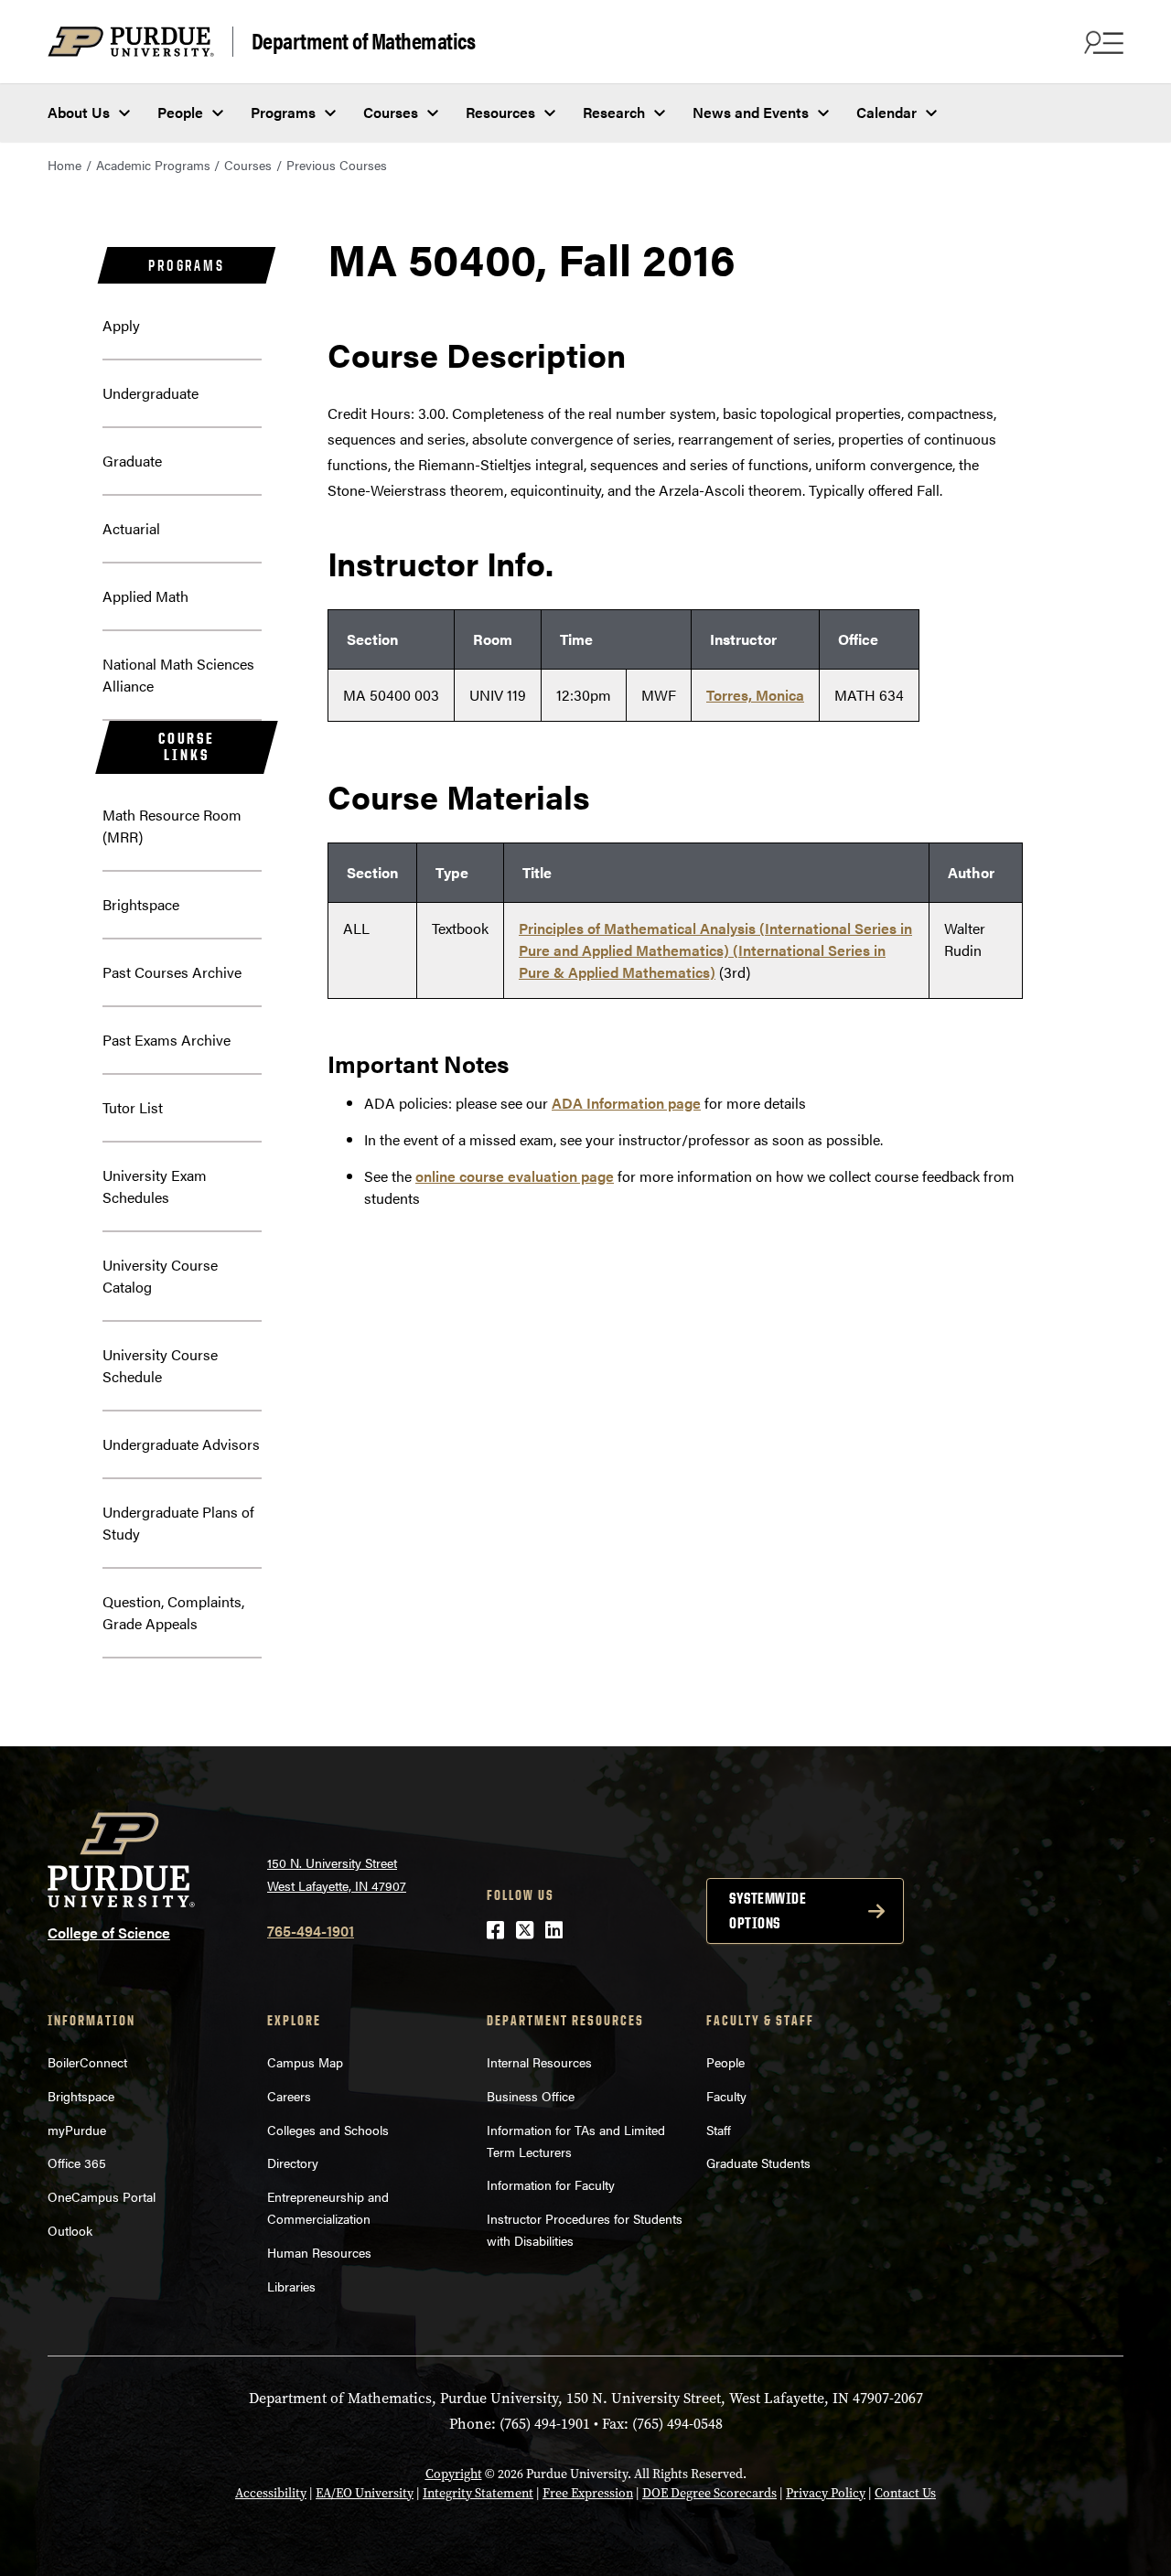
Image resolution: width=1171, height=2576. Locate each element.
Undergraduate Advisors (181, 1444)
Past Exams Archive (167, 1040)
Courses (391, 112)
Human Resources (319, 2252)
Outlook (70, 2230)
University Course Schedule (160, 1365)
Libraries (291, 2286)
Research (614, 112)
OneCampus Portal (102, 2196)
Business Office (531, 2096)
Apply (121, 325)
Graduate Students (758, 2163)
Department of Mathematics (364, 41)
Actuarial (131, 528)
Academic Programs (153, 165)
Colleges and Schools (328, 2130)
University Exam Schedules (155, 1186)
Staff (719, 2130)
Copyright (454, 2474)
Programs (283, 112)
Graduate (132, 461)
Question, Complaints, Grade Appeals (173, 1612)
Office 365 (77, 2163)
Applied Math (145, 596)
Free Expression (588, 2493)
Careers (289, 2096)
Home (64, 165)
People (180, 112)
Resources (500, 112)
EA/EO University (365, 2493)
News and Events (751, 112)
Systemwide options (768, 1911)
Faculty (726, 2096)
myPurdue (77, 2130)
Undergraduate (150, 393)
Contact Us (905, 2493)
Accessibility (271, 2493)
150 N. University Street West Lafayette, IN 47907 (337, 1874)
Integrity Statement (478, 2493)
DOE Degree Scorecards (709, 2493)
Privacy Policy (826, 2493)
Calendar (886, 112)
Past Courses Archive (172, 972)
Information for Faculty (551, 2184)
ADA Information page (626, 1103)
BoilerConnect (87, 2062)
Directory (293, 2163)
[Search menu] (1101, 42)
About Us (79, 112)
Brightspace (141, 904)
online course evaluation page (515, 1176)
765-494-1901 (311, 1931)
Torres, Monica (755, 695)
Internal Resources (539, 2062)
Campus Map (305, 2062)
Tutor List (133, 1107)
